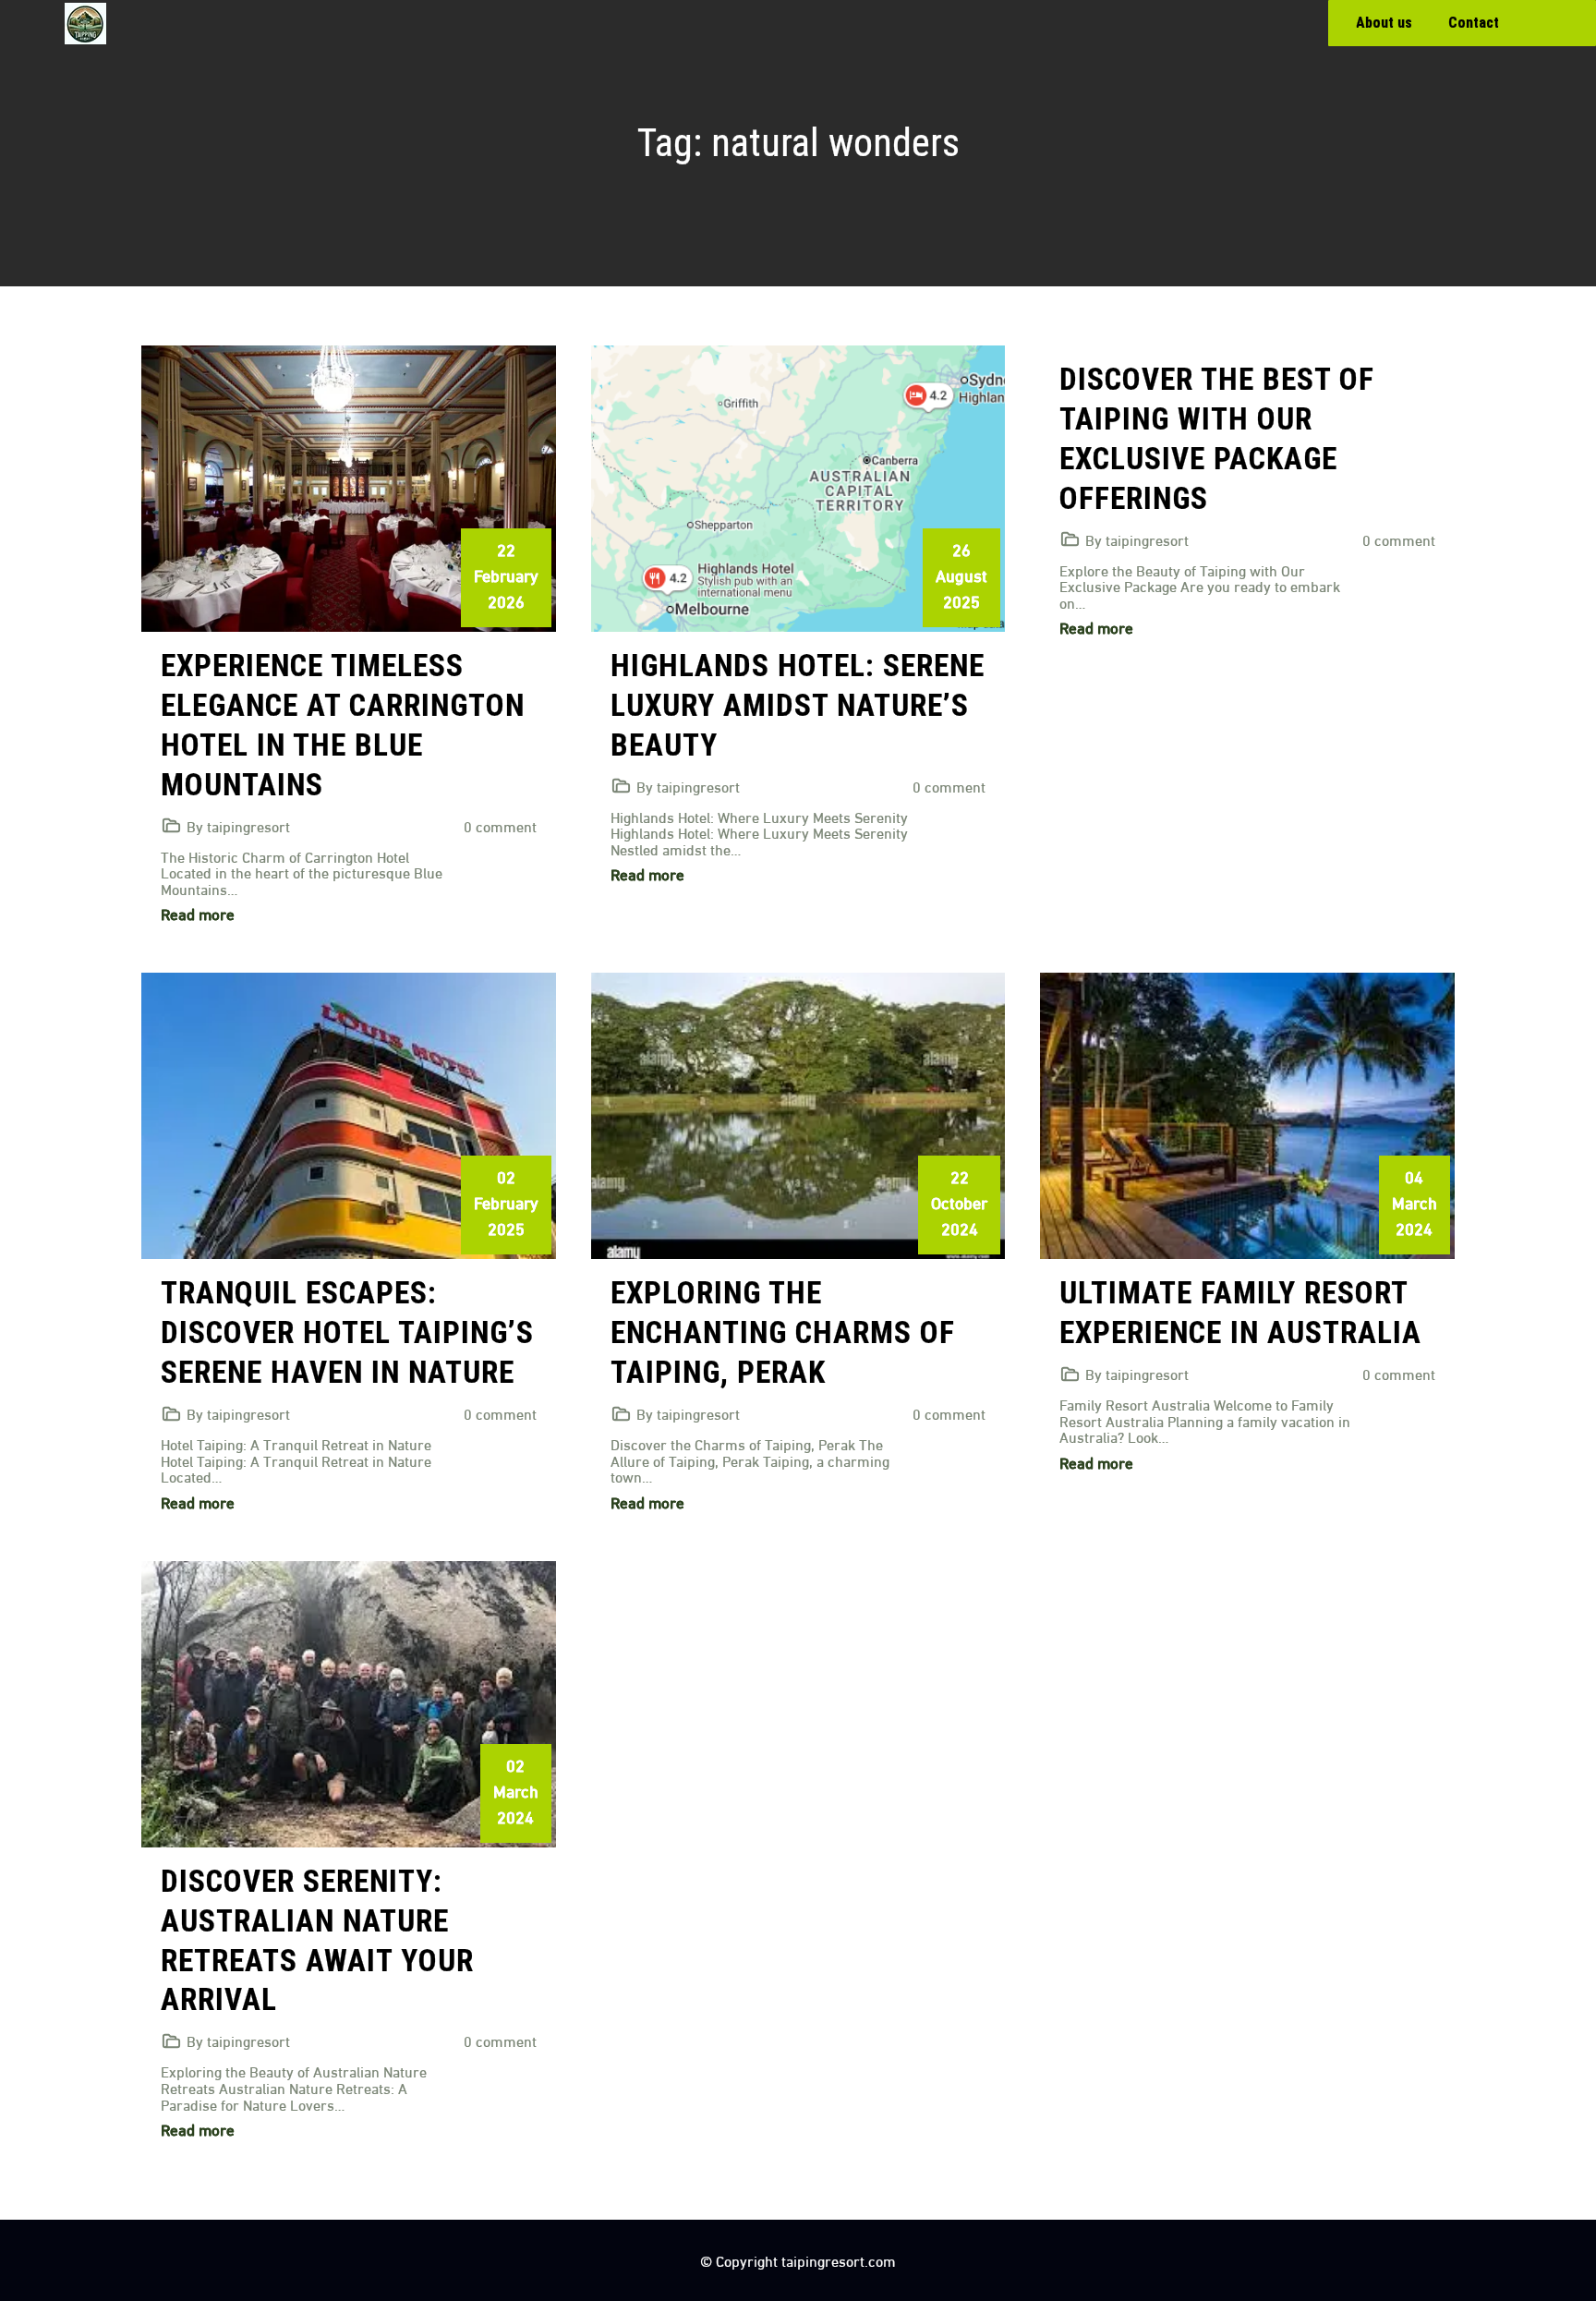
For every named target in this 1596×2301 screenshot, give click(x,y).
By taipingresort (238, 825)
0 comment (500, 825)
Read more (198, 913)
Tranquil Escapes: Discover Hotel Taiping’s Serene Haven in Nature (347, 1332)
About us (1384, 23)
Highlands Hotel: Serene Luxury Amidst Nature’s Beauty (798, 705)
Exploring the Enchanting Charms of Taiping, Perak (783, 1332)
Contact (1474, 23)
